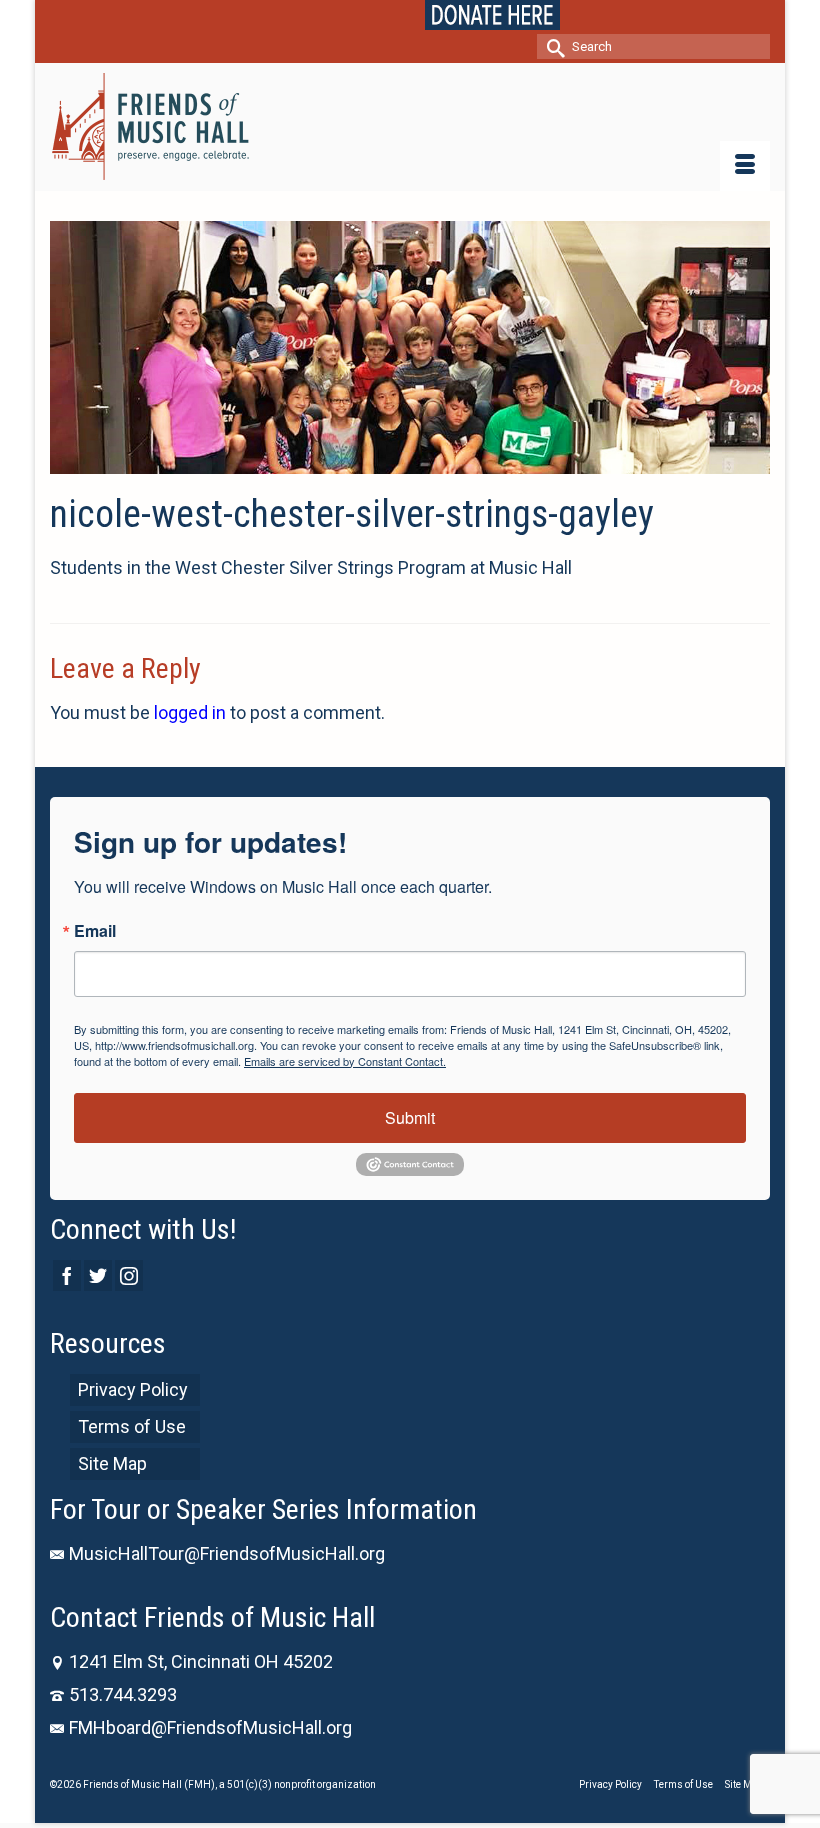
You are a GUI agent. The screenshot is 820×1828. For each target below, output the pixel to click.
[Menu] (745, 166)
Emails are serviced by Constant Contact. (345, 1061)
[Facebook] (67, 1275)
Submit (410, 1117)
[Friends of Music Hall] (410, 126)
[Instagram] (129, 1275)
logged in (190, 712)
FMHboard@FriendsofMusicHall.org (210, 1727)
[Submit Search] (552, 46)
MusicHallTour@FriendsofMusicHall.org (227, 1553)
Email (95, 931)
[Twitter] (98, 1275)
